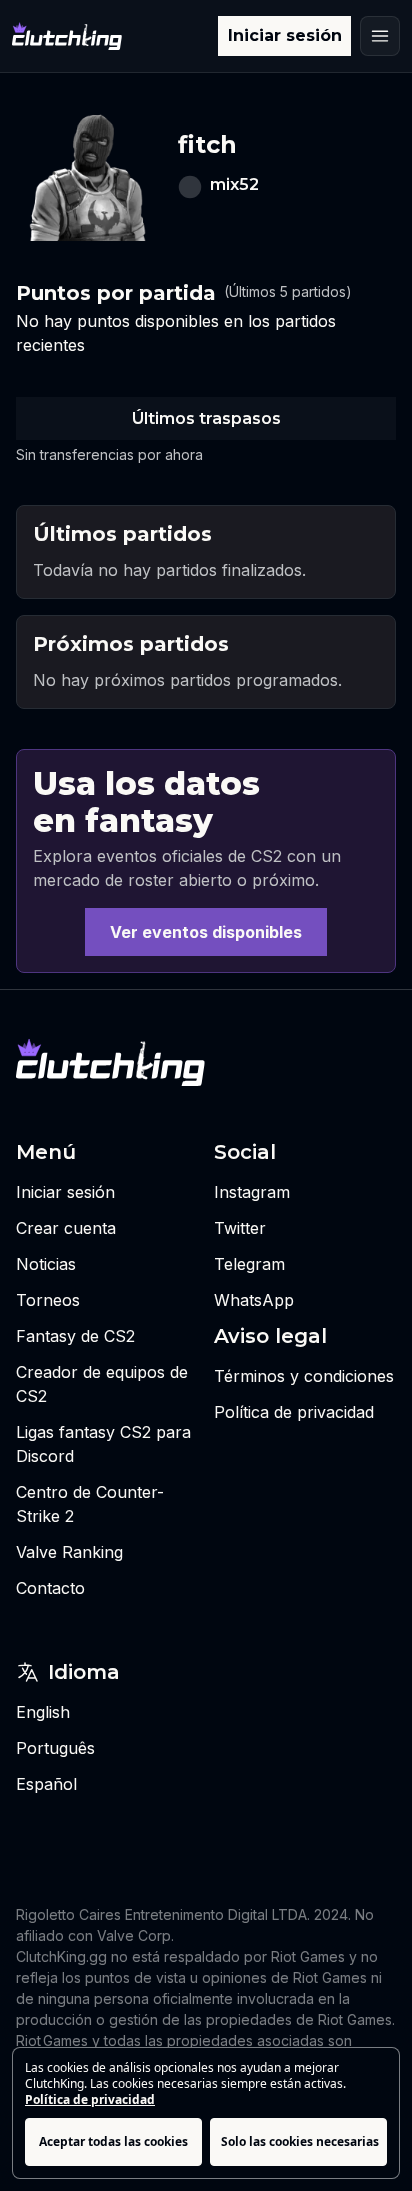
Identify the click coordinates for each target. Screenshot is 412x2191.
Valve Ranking (69, 1552)
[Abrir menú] (380, 36)
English (43, 1712)
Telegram (249, 1264)
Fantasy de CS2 (75, 1336)
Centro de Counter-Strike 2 (90, 1504)
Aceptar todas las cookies (113, 2141)
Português (55, 1748)
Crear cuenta (66, 1228)
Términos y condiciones (304, 1376)
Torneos (48, 1300)
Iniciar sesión (285, 35)
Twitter (240, 1228)
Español (46, 1784)
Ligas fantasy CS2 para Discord (103, 1444)
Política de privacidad (90, 2099)
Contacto (50, 1588)
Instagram (252, 1192)
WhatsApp (254, 1300)
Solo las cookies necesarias (300, 2141)
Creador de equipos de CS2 (102, 1384)
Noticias (46, 1264)
